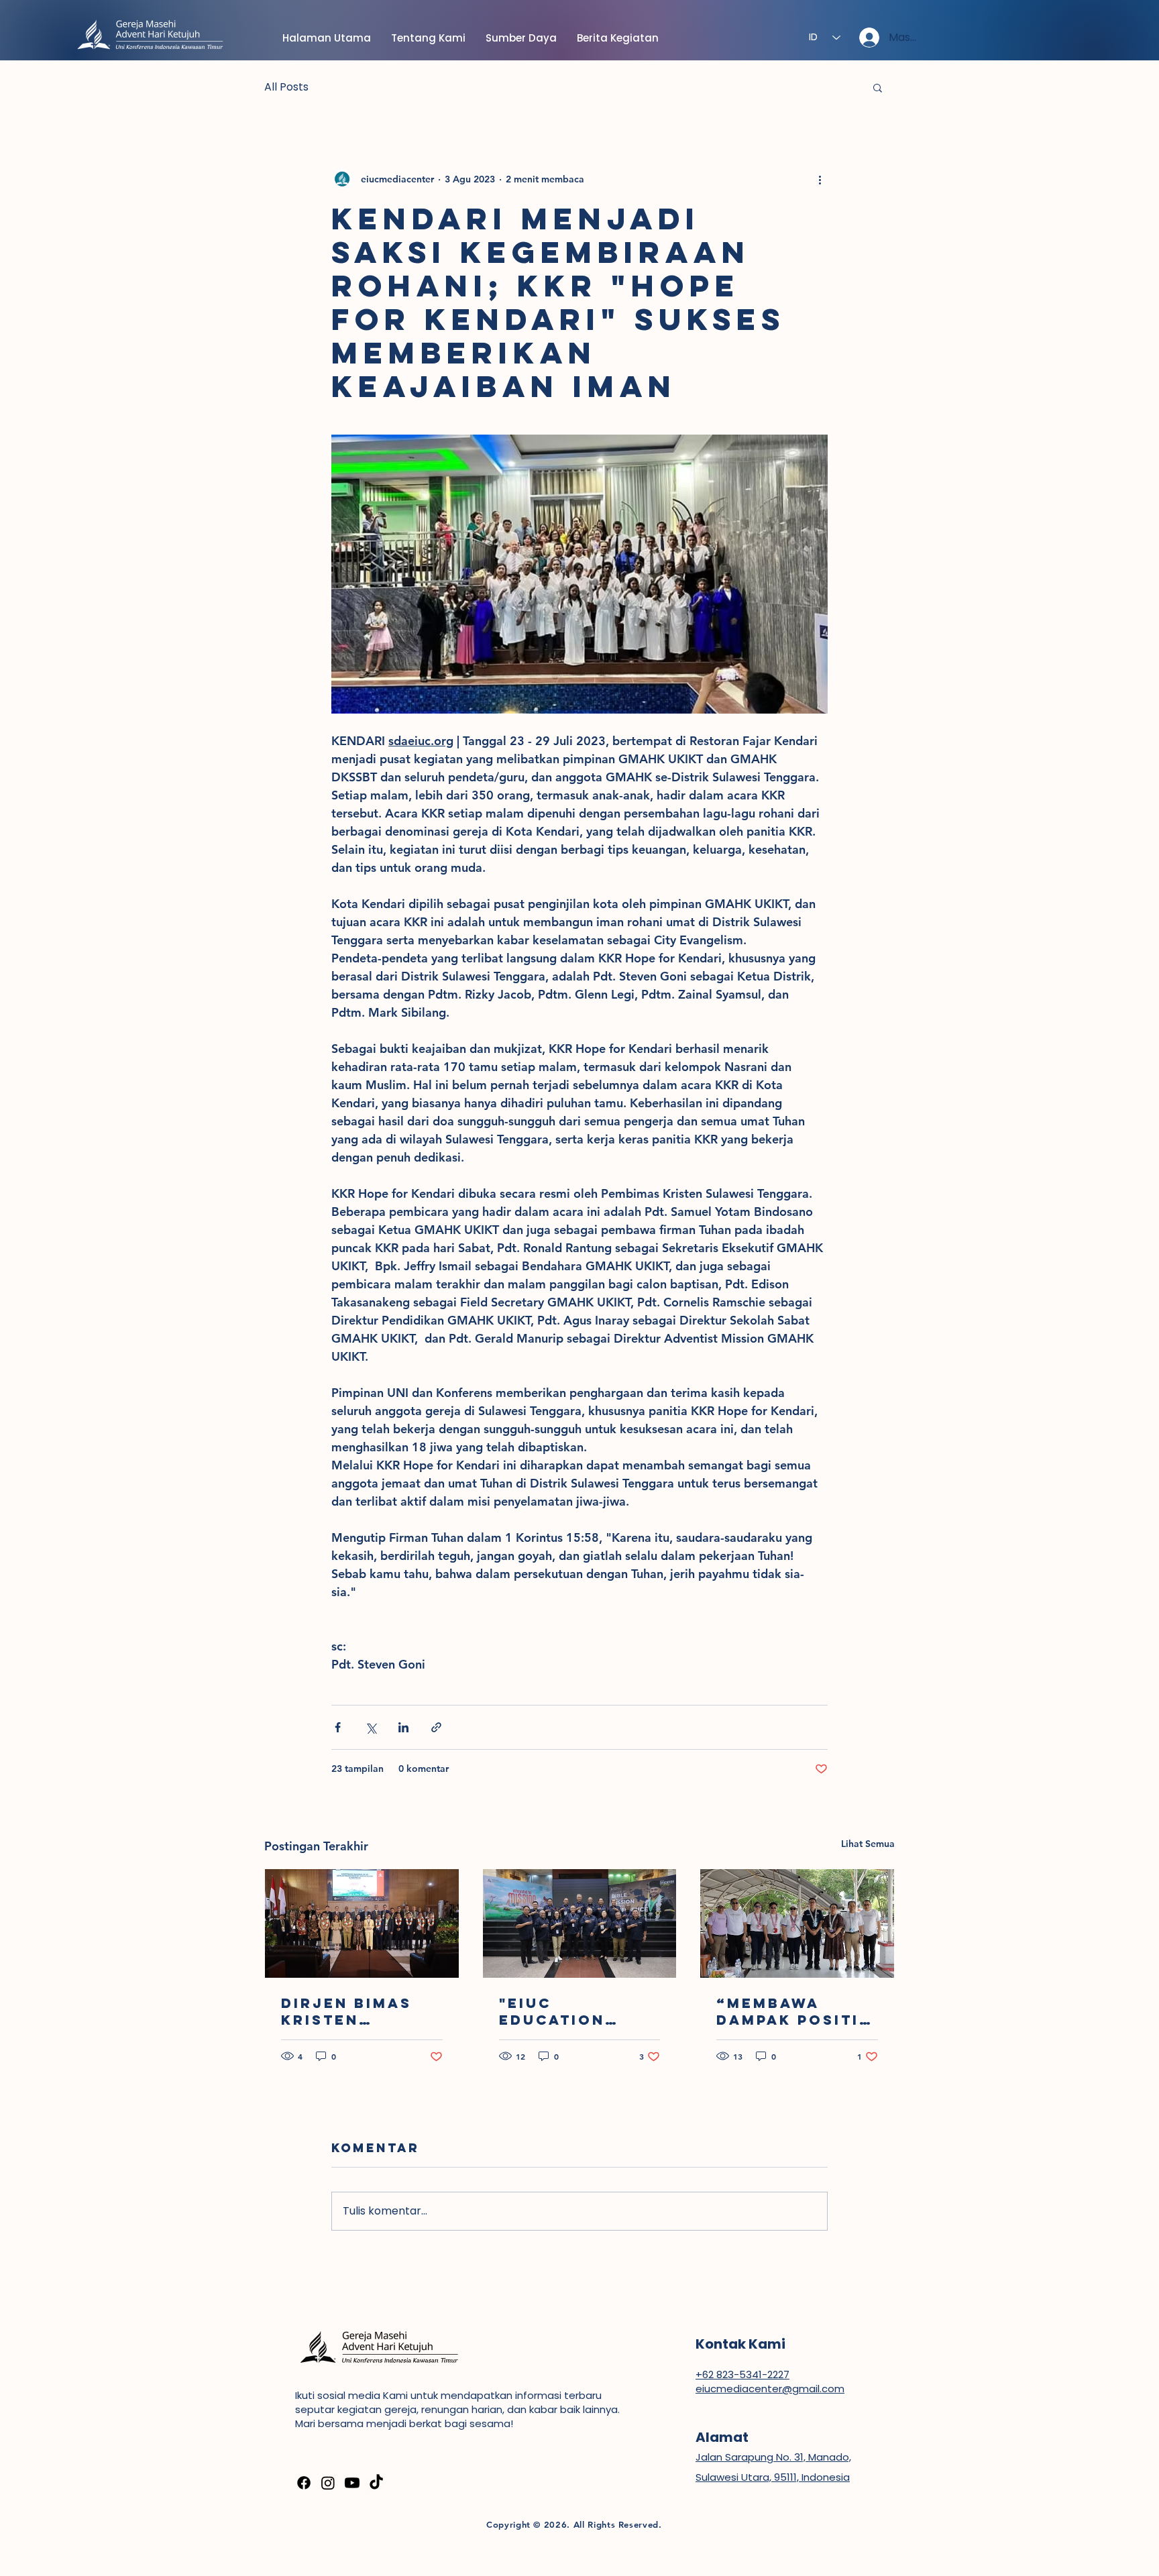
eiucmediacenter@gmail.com (770, 2389)
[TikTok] (376, 2483)
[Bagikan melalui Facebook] (338, 1727)
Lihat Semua (868, 1844)
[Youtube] (352, 2483)
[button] (878, 87)
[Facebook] (304, 2483)
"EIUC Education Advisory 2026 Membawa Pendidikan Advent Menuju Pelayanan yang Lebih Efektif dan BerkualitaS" (579, 2011)
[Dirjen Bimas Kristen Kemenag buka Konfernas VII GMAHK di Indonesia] (362, 1923)
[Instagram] (328, 2483)
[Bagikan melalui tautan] (436, 1727)
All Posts (286, 87)
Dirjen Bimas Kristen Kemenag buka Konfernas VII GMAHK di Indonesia (353, 2011)
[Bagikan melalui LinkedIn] (403, 1727)
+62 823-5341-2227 (742, 2374)
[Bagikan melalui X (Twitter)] (371, 1727)
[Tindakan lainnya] (820, 179)
